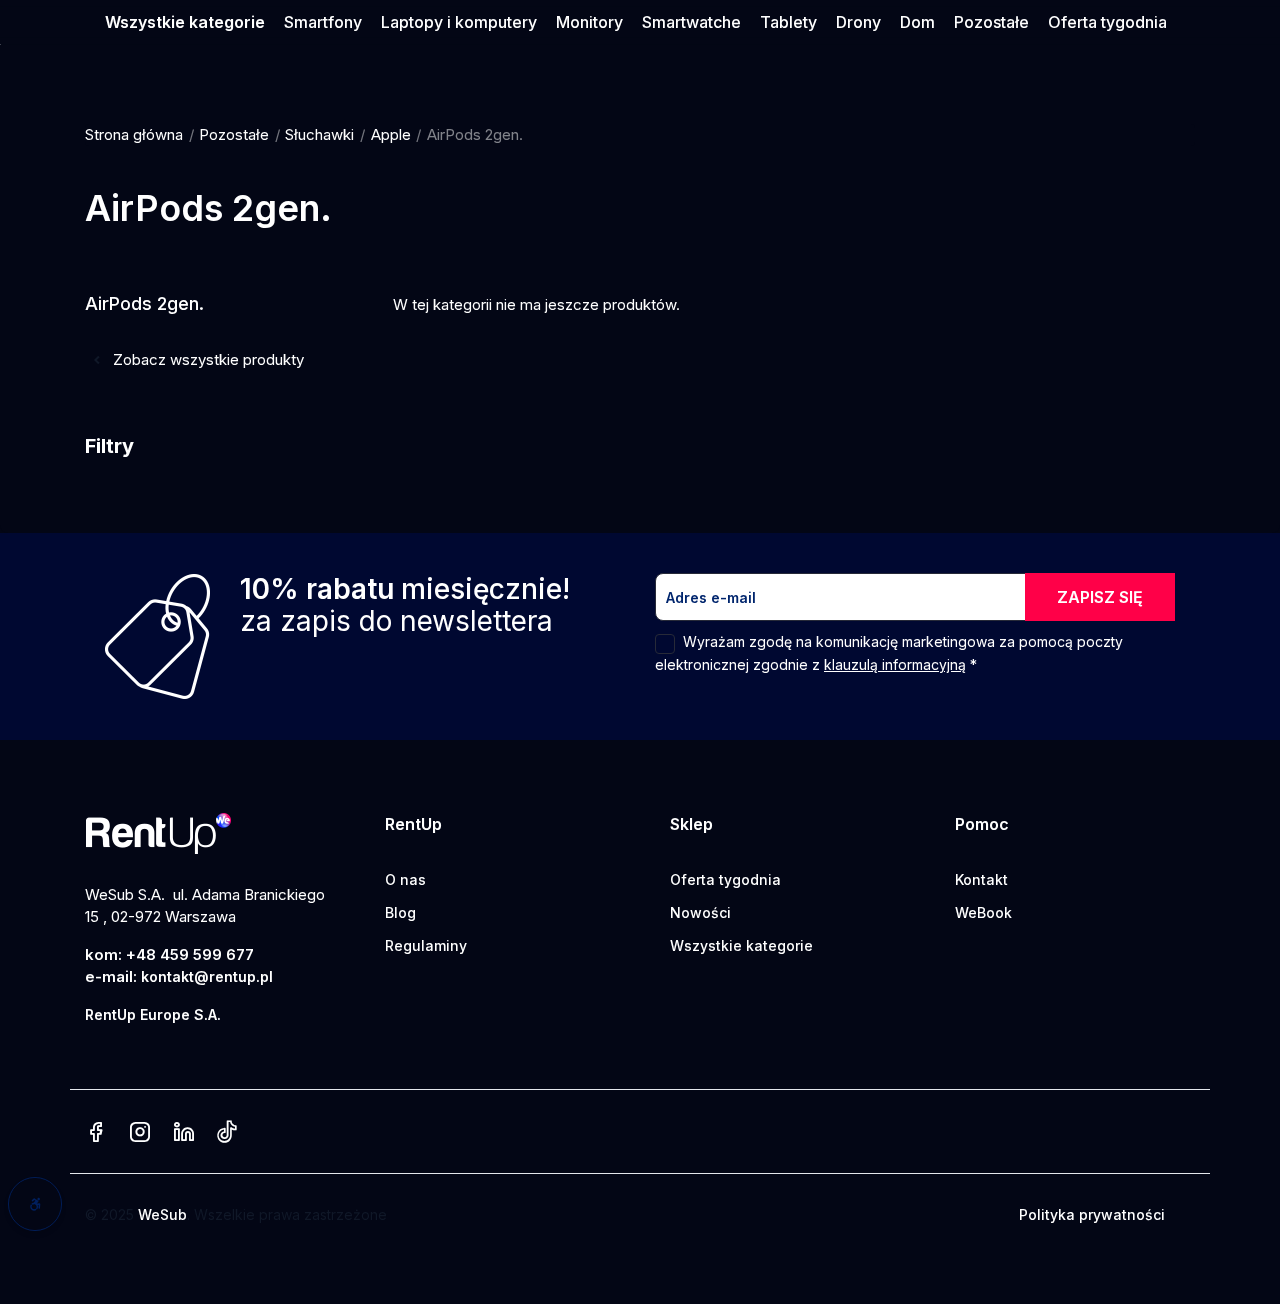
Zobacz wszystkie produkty (206, 359)
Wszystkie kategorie (741, 945)
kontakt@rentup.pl (207, 976)
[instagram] (140, 1133)
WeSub (162, 1214)
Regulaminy (426, 945)
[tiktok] (226, 1133)
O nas (405, 879)
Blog (400, 912)
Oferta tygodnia (725, 879)
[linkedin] (184, 1133)
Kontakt (981, 879)
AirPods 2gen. (144, 303)
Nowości (700, 912)
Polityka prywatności (1092, 1214)
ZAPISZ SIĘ (1100, 597)
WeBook (983, 912)
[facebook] (96, 1133)
